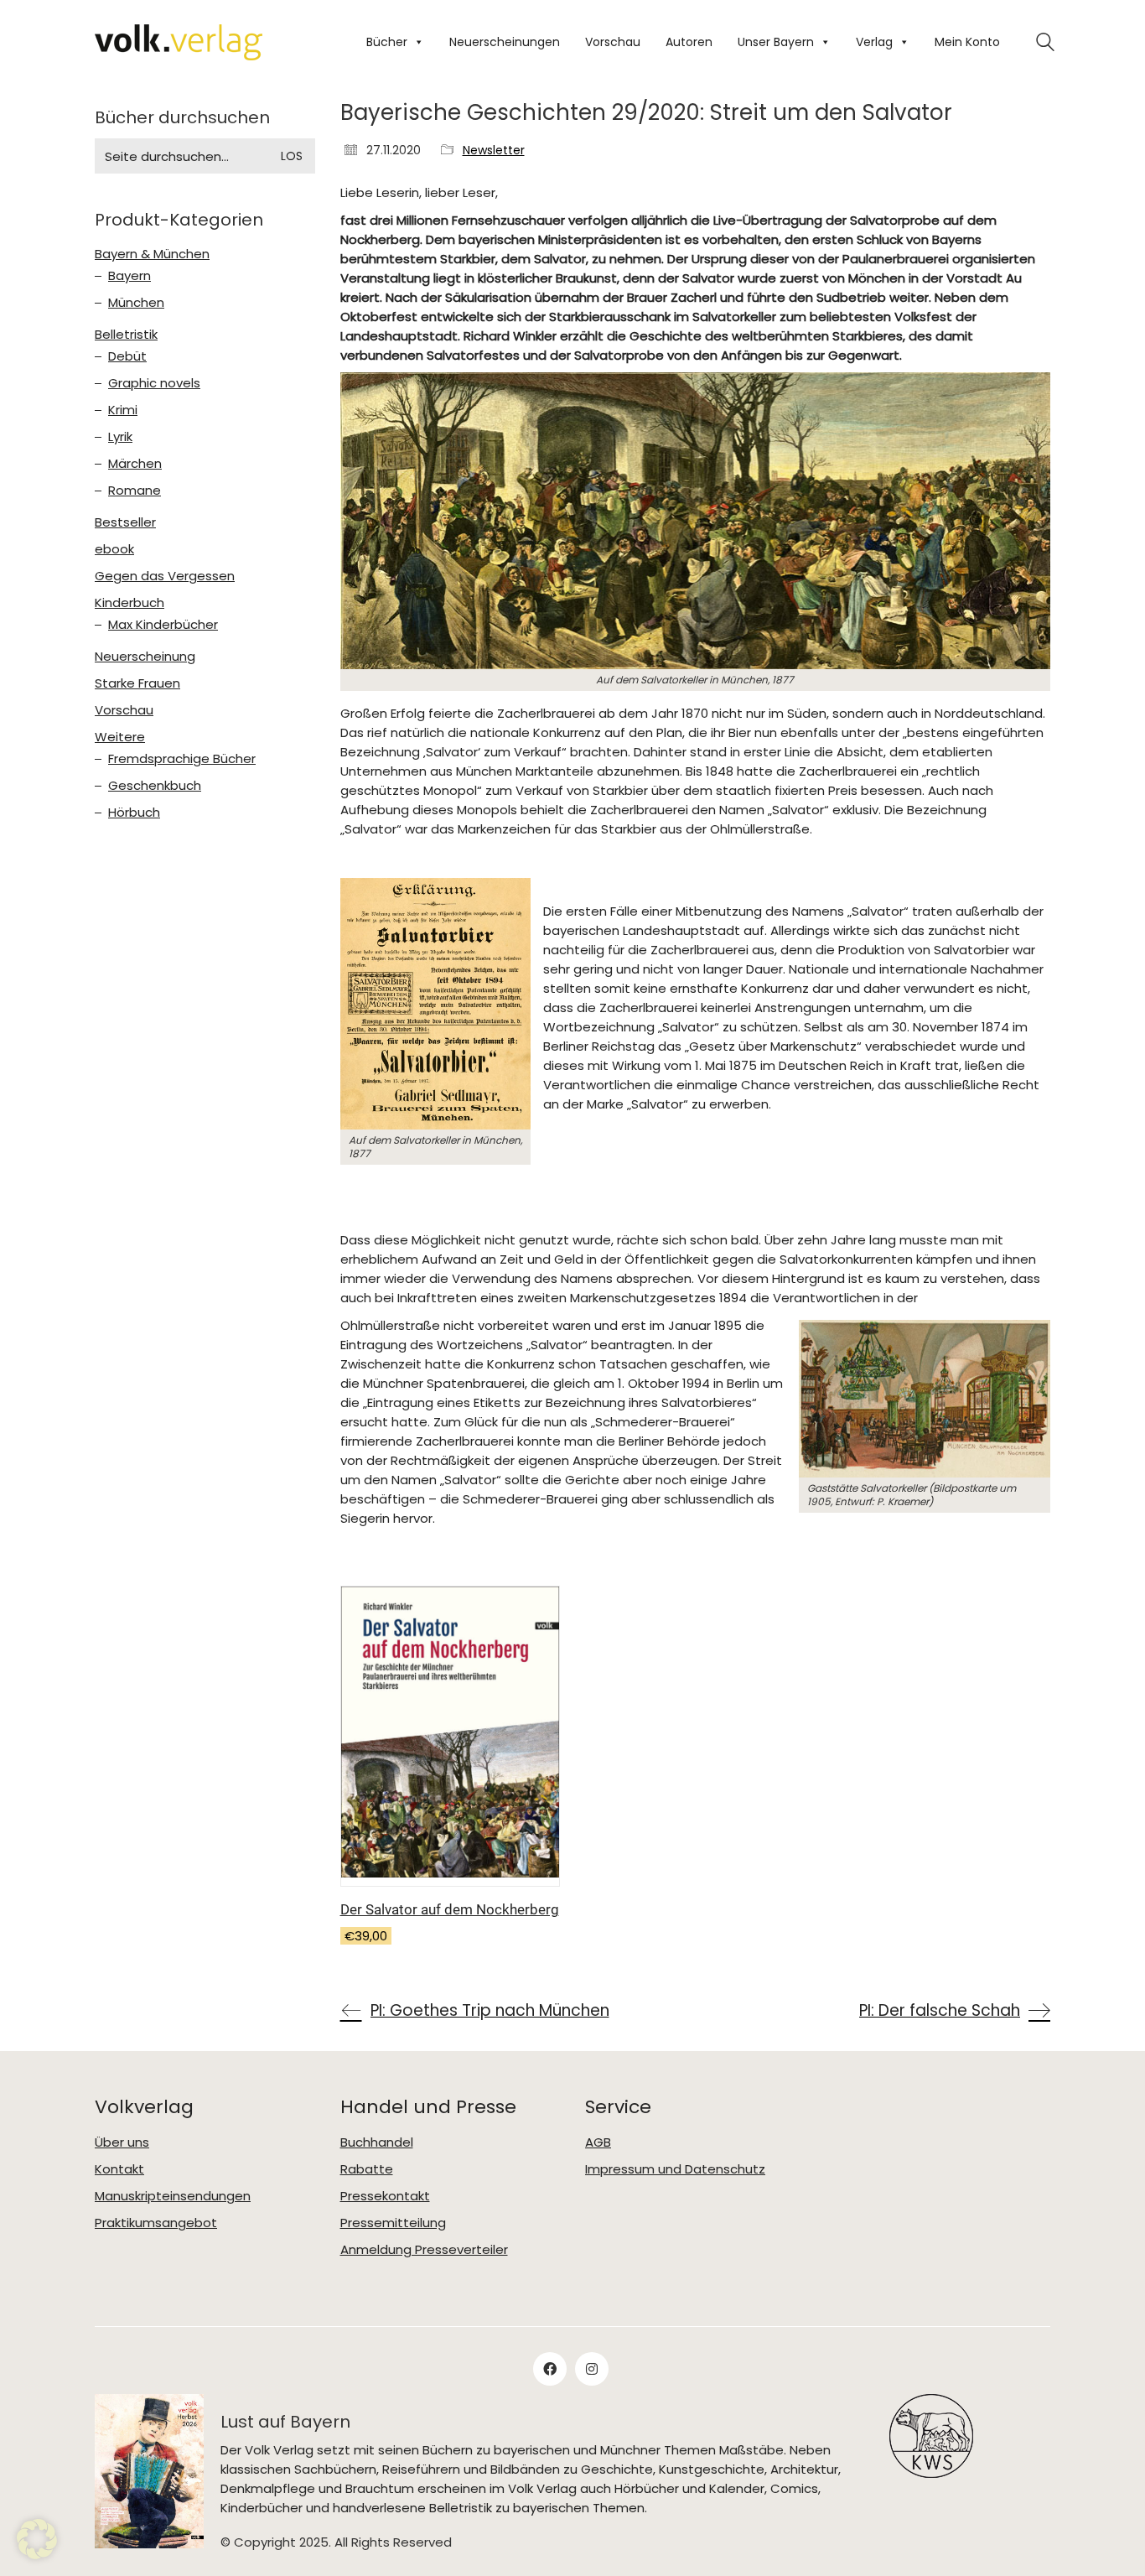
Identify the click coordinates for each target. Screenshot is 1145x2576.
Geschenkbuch (155, 786)
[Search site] (1045, 44)
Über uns (122, 2142)
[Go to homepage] (179, 42)
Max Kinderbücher (163, 625)
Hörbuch (134, 813)
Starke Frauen (137, 683)
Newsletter (494, 151)
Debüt (127, 356)
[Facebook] (550, 2369)
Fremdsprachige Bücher (182, 759)
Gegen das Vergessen (165, 576)
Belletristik (126, 335)
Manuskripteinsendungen (173, 2196)
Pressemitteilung (393, 2223)
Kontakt (119, 2169)
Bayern (130, 276)
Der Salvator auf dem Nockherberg (450, 1909)
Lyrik (120, 437)
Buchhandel (377, 2142)
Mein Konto (967, 42)
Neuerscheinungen (505, 42)
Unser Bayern (776, 42)
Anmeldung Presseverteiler (424, 2250)
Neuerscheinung (145, 657)
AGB (598, 2142)
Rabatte (367, 2169)
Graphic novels (154, 383)
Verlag (874, 42)
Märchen (135, 464)
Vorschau (613, 42)
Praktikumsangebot (156, 2223)
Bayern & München (152, 254)
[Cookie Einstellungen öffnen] (37, 2555)
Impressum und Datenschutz (675, 2169)
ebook (114, 549)
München (136, 303)
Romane (135, 491)
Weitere (120, 737)
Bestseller (125, 522)
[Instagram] (592, 2369)
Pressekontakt (385, 2196)
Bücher (387, 42)
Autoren (689, 42)
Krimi (123, 410)
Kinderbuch (130, 603)
